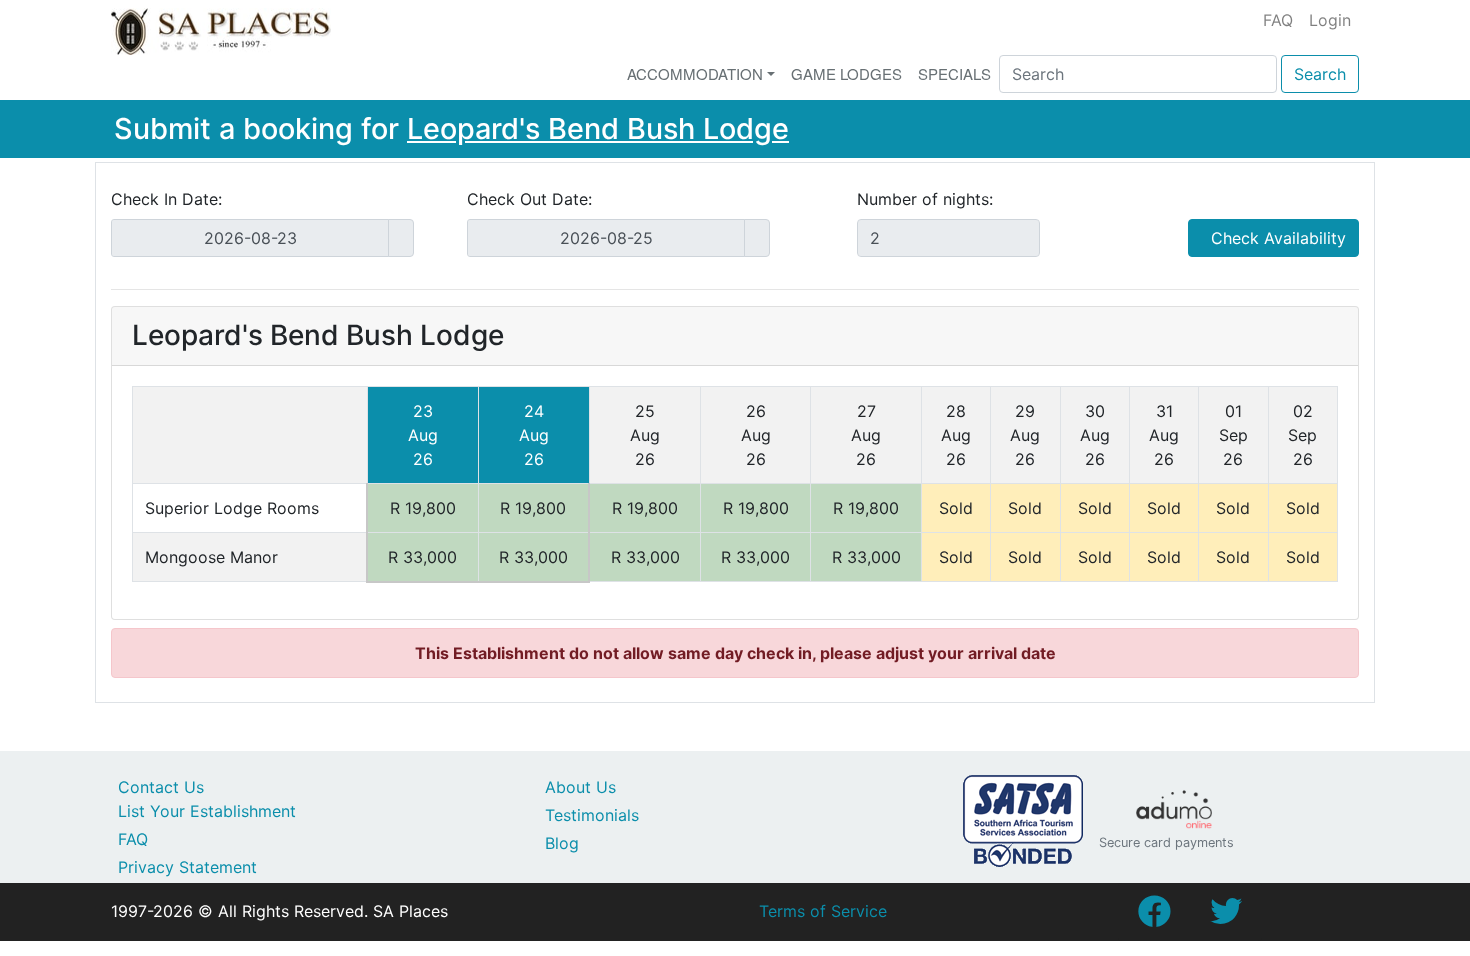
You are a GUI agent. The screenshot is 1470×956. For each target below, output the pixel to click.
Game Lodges (846, 73)
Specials (954, 73)
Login (1330, 20)
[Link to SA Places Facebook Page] (1154, 917)
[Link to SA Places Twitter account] (1226, 917)
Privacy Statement (187, 867)
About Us (580, 787)
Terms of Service (823, 911)
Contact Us (161, 787)
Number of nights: (925, 199)
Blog (562, 843)
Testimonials (592, 815)
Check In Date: (166, 199)
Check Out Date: (529, 199)
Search (1320, 74)
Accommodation (695, 73)
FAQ (1278, 20)
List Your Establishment (207, 811)
